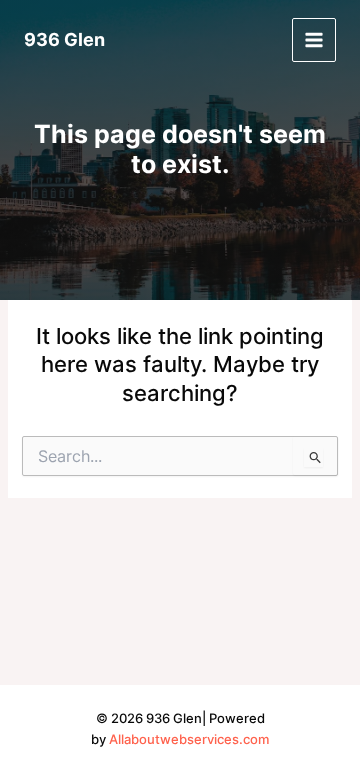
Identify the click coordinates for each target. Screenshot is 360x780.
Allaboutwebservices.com (189, 739)
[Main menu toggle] (314, 40)
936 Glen (64, 39)
